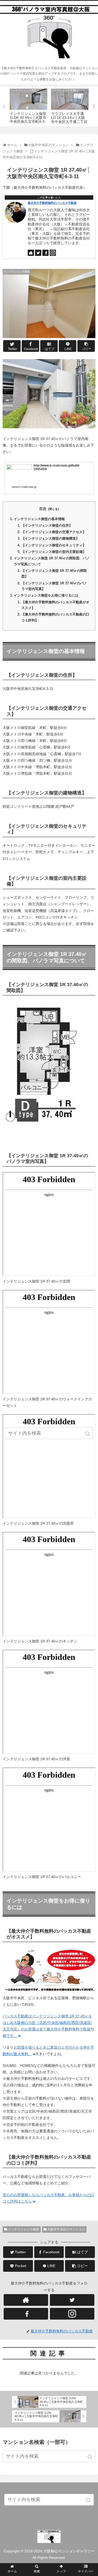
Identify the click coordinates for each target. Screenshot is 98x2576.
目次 (43, 509)
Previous (4, 107)
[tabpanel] (28, 106)
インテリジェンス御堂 (24, 2229)
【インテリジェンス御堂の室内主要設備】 (54, 552)
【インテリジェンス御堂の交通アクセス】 (54, 532)
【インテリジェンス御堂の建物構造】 (50, 539)
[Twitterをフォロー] (38, 253)
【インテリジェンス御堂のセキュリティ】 (54, 545)
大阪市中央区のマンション (66, 2229)
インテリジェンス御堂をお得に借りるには (46, 596)
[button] (90, 2457)
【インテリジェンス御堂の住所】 (47, 526)
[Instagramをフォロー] (53, 253)
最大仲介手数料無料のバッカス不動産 (52, 203)
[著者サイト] (31, 253)
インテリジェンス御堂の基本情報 (39, 519)
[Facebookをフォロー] (45, 253)
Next (94, 107)
